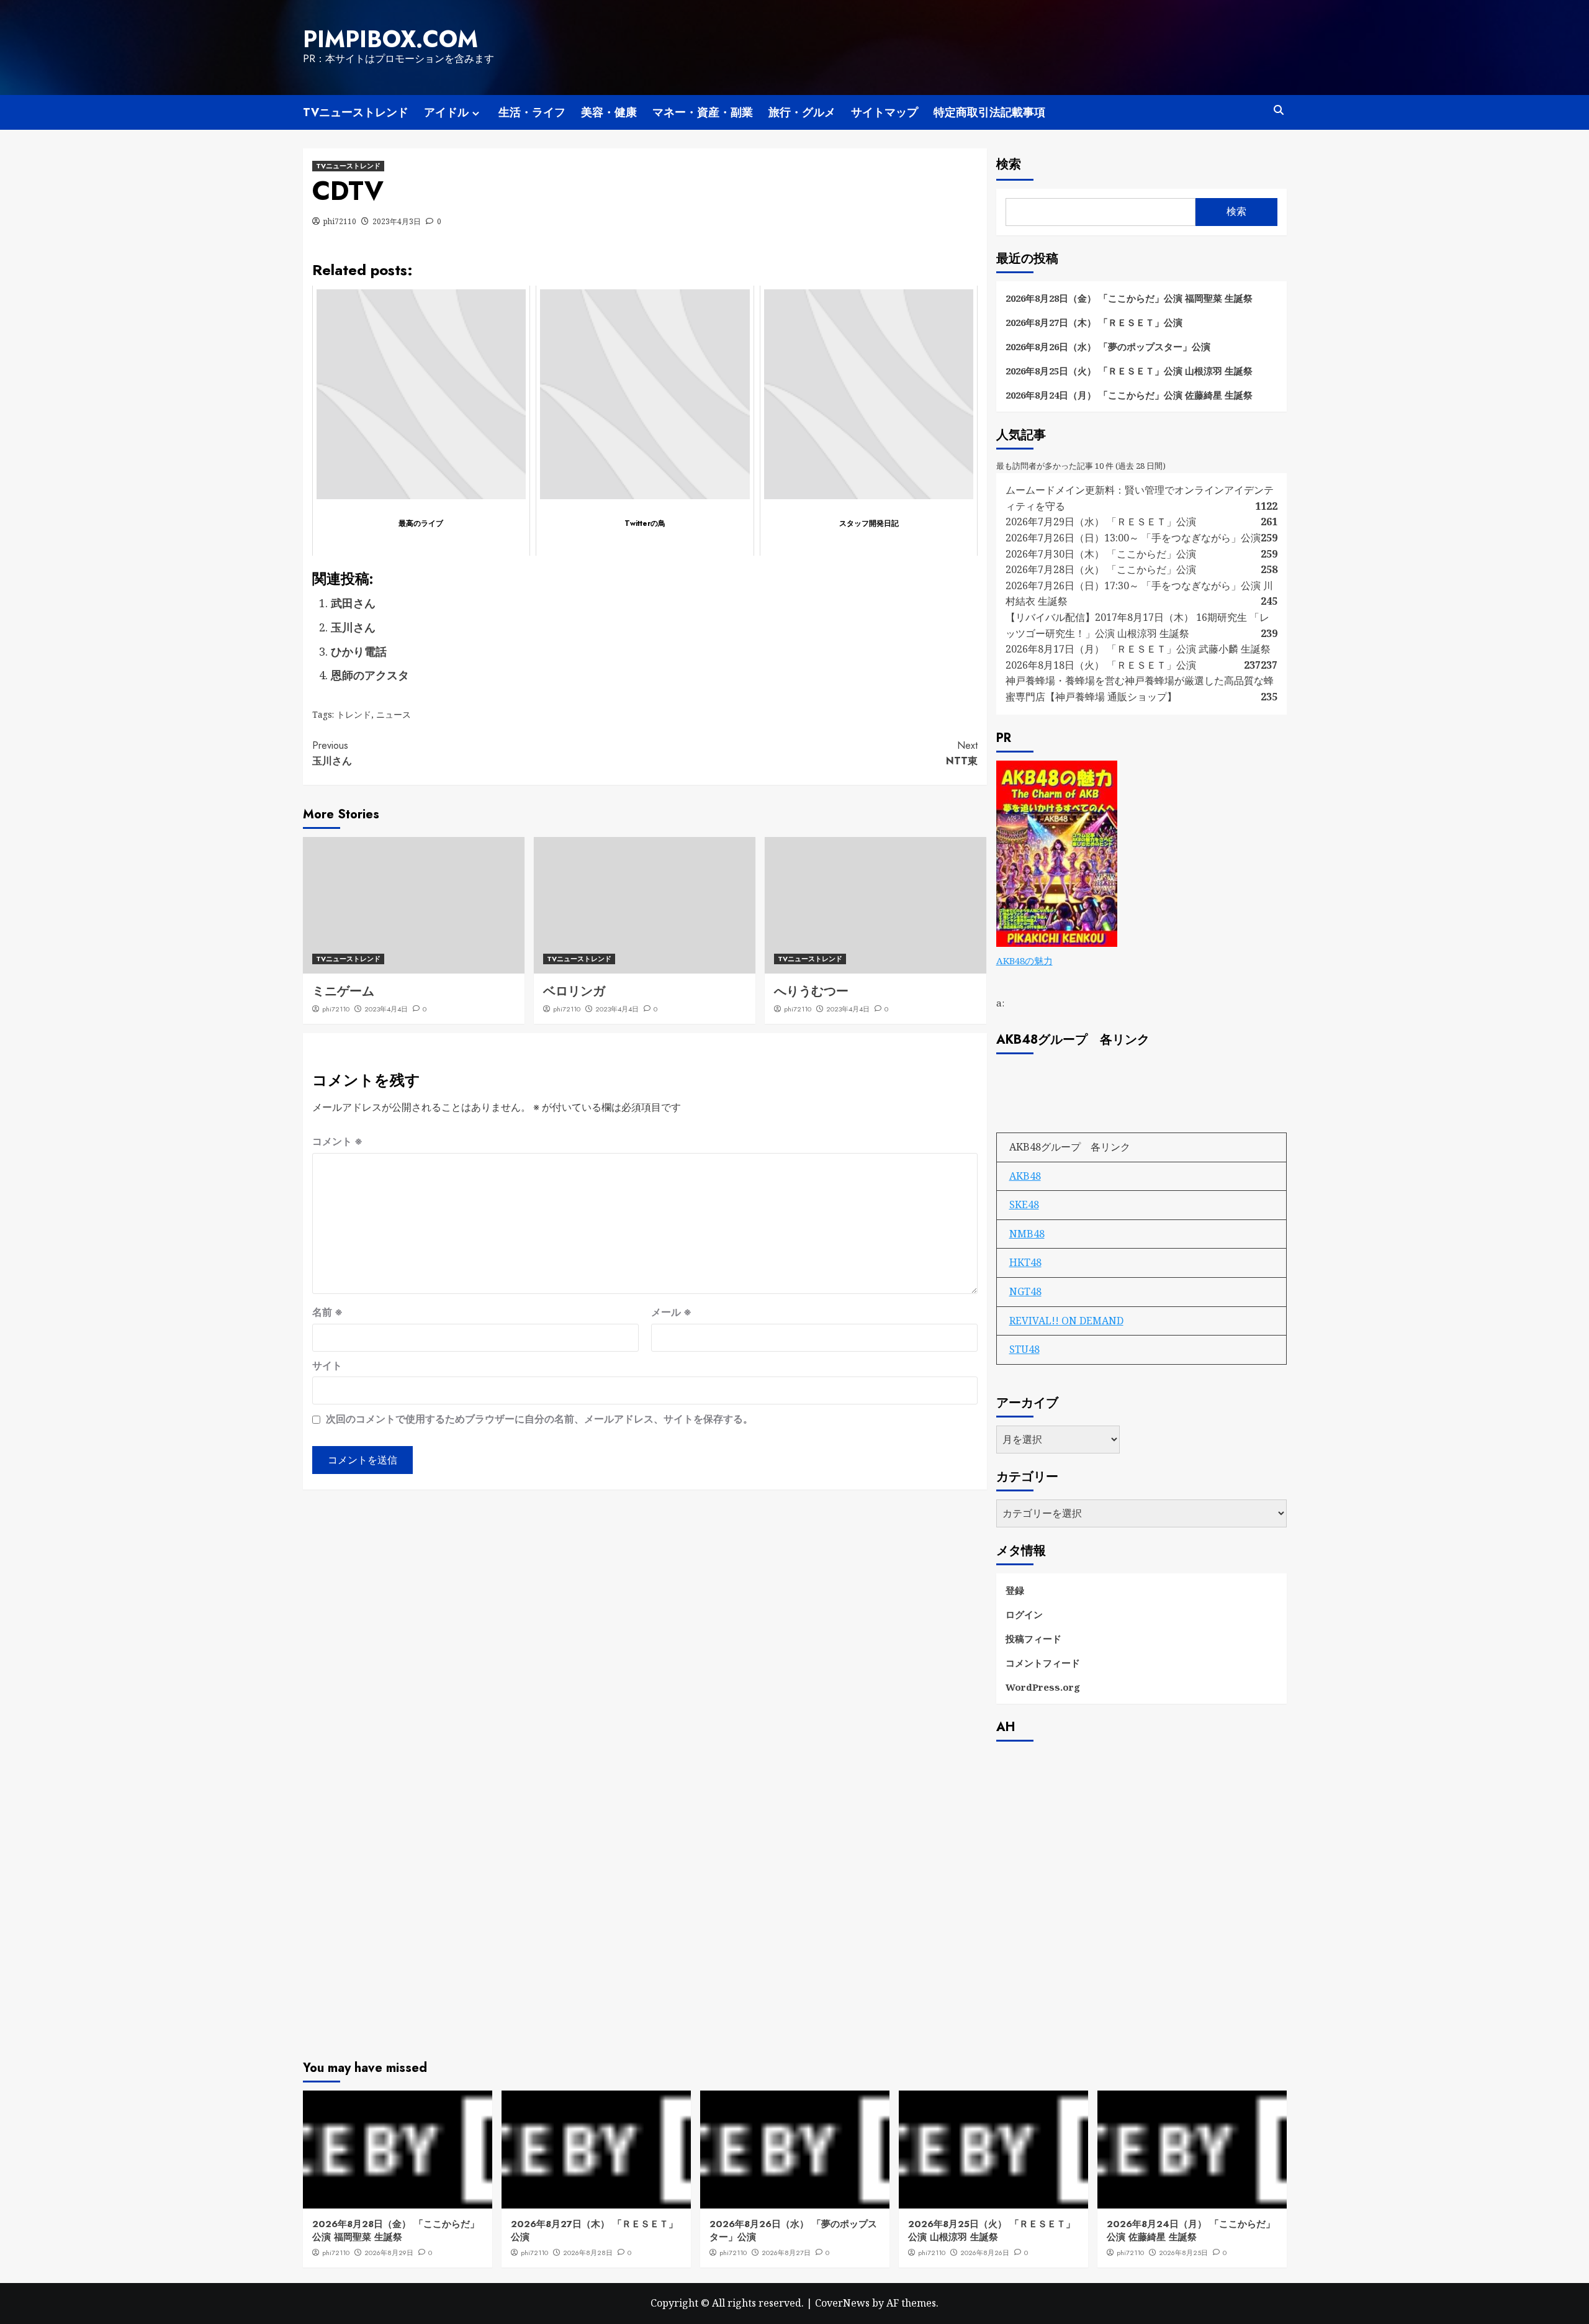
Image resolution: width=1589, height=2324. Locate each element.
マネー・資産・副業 (703, 112)
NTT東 (962, 753)
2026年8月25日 (1183, 2253)
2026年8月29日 (389, 2253)
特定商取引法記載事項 (989, 112)
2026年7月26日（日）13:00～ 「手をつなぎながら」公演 (1133, 538)
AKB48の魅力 (1024, 961)
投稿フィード (1033, 1639)
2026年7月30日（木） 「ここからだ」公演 (1101, 554)
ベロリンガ (574, 991)
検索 (1009, 164)
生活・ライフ (532, 112)
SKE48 (1024, 1205)
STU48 (1024, 1349)
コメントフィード (1043, 1663)
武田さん (353, 603)
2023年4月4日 (386, 1009)
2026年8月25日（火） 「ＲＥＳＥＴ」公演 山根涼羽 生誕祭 (1129, 371)
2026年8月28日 (588, 2253)
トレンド (354, 714)
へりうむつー (811, 991)
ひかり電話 (359, 651)
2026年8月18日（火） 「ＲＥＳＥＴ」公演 (1101, 665)
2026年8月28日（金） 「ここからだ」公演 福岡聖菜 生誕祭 (1129, 298)
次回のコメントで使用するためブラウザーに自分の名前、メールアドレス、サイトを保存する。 (539, 1419)
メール (671, 1312)
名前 (327, 1312)
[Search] (1279, 110)
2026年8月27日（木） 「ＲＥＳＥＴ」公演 (1094, 322)
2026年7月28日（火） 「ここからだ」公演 (1101, 569)
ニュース (394, 714)
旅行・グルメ (802, 112)
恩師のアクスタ (370, 675)
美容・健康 (609, 112)
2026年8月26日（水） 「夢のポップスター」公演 (1108, 346)
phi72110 (340, 221)
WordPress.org (1043, 1687)
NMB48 (1027, 1234)
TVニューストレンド (356, 112)
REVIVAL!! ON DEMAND (1066, 1321)
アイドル (446, 112)
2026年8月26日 (985, 2253)
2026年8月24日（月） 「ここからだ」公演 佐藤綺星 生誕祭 (1129, 395)
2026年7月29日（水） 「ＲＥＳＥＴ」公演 (1101, 522)
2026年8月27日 (786, 2253)
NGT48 (1025, 1291)
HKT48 (1025, 1262)
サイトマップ (885, 112)
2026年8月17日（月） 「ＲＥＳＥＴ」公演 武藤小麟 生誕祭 (1138, 649)
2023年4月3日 (397, 221)
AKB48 (1025, 1176)
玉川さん (353, 627)
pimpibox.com (390, 39)
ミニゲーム (343, 991)
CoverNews (842, 2303)
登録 (1015, 1590)
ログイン (1024, 1614)
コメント (337, 1141)
